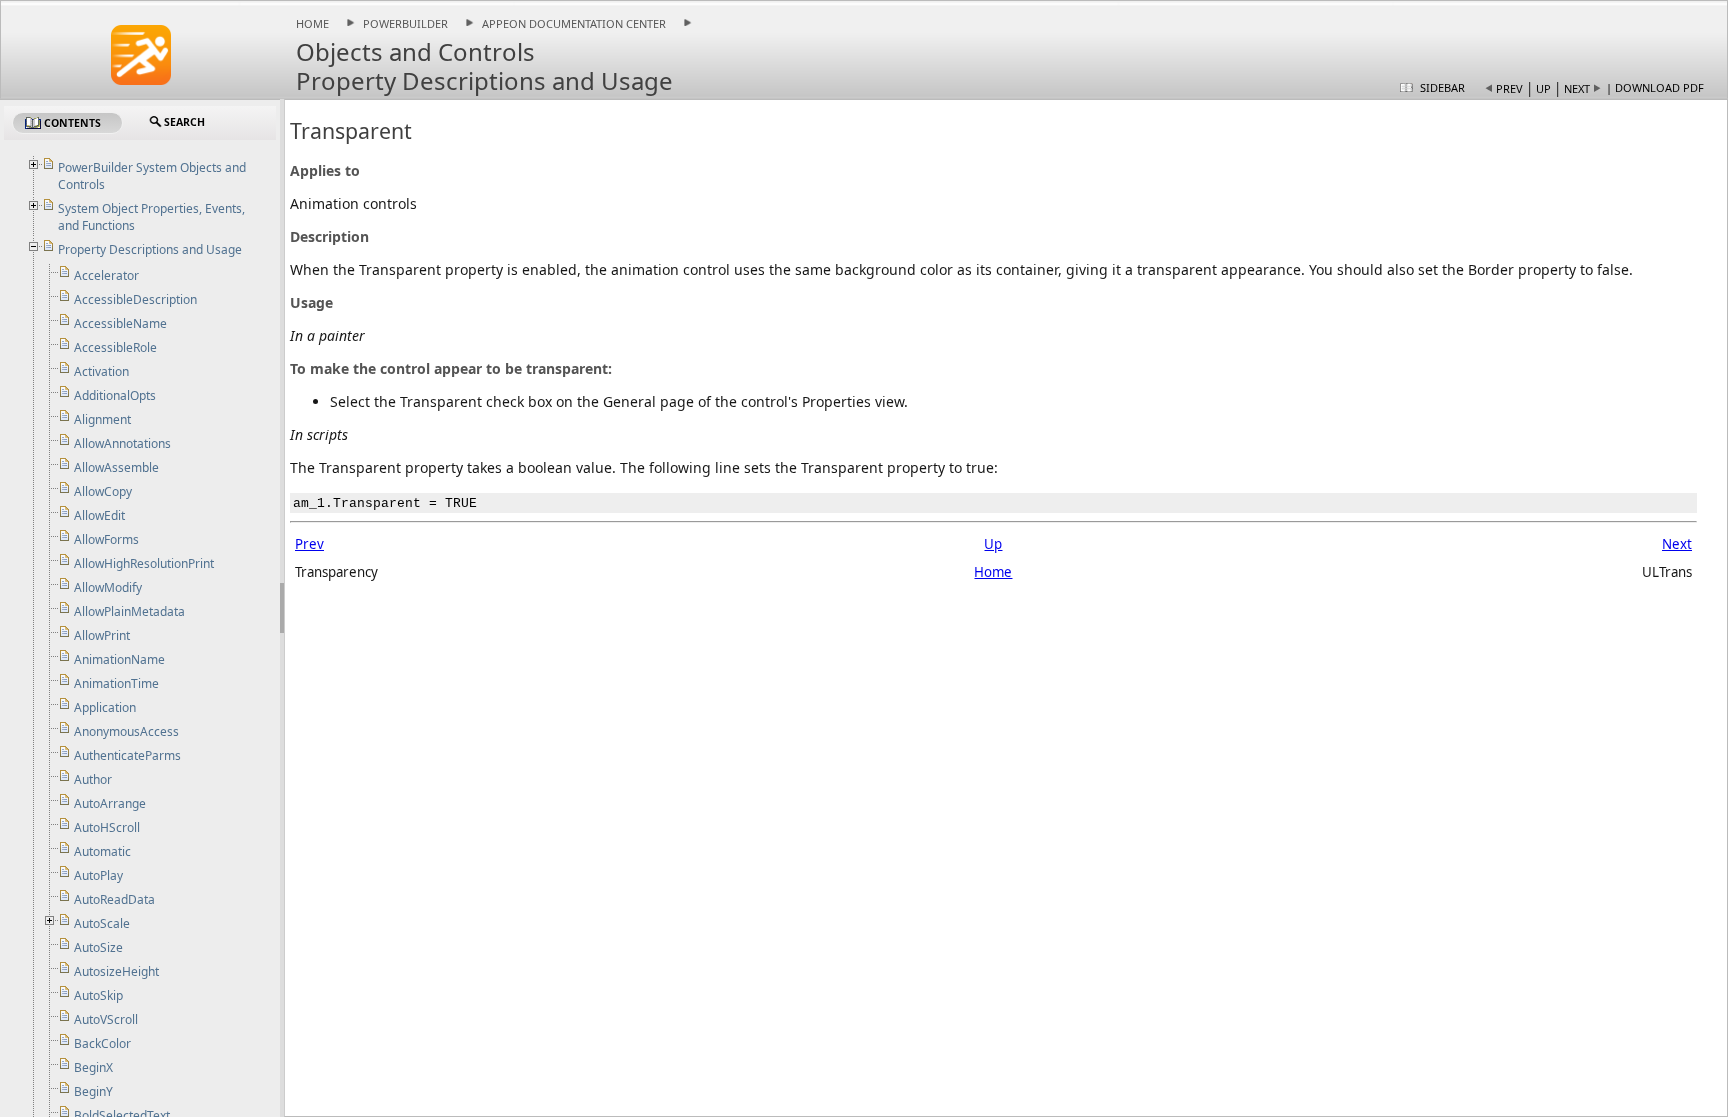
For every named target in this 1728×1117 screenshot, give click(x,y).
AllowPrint (102, 635)
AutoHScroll (107, 827)
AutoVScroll (106, 1019)
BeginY (93, 1091)
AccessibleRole (115, 347)
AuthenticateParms (127, 755)
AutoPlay (98, 875)
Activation (101, 371)
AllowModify (108, 587)
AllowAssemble (116, 467)
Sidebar (1442, 87)
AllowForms (106, 539)
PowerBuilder (405, 23)
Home (312, 23)
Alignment (102, 419)
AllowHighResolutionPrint (144, 563)
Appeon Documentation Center (574, 23)
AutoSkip (98, 995)
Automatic (102, 851)
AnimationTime (116, 683)
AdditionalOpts (115, 395)
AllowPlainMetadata (129, 611)
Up (1543, 88)
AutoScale (102, 923)
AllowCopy (103, 491)
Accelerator (106, 275)
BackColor (102, 1043)
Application (105, 707)
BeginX (93, 1067)
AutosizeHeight (116, 971)
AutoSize (98, 947)
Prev (1509, 88)
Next (1577, 88)
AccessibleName (120, 323)
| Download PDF (1655, 87)
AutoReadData (114, 899)
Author (93, 779)
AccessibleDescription (135, 299)
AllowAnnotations (122, 443)
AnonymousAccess (126, 731)
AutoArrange (110, 803)
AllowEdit (99, 515)
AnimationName (119, 659)
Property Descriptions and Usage (150, 249)
